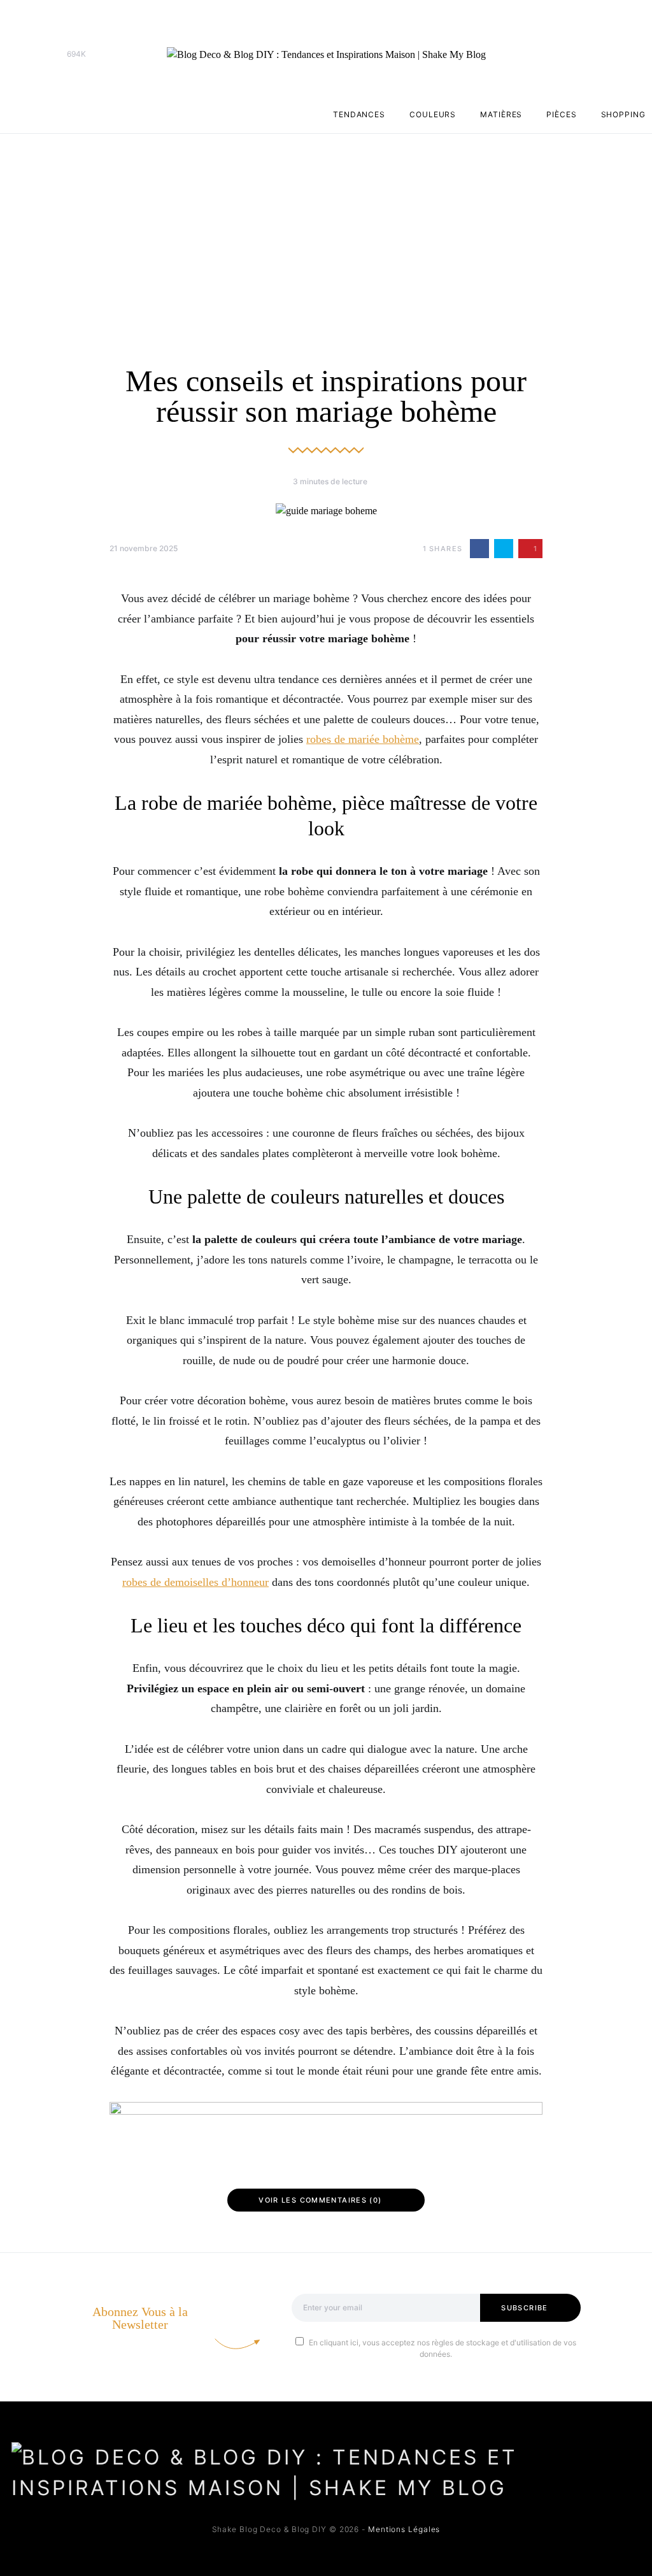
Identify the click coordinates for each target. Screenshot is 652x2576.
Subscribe (524, 2308)
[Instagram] (39, 54)
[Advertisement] (326, 229)
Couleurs (433, 114)
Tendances (359, 114)
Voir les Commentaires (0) (320, 2200)
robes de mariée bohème (363, 739)
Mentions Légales (404, 2529)
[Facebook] (19, 54)
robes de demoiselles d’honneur (195, 1582)
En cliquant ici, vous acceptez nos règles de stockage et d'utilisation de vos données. (443, 2348)
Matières (501, 114)
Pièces (561, 114)
